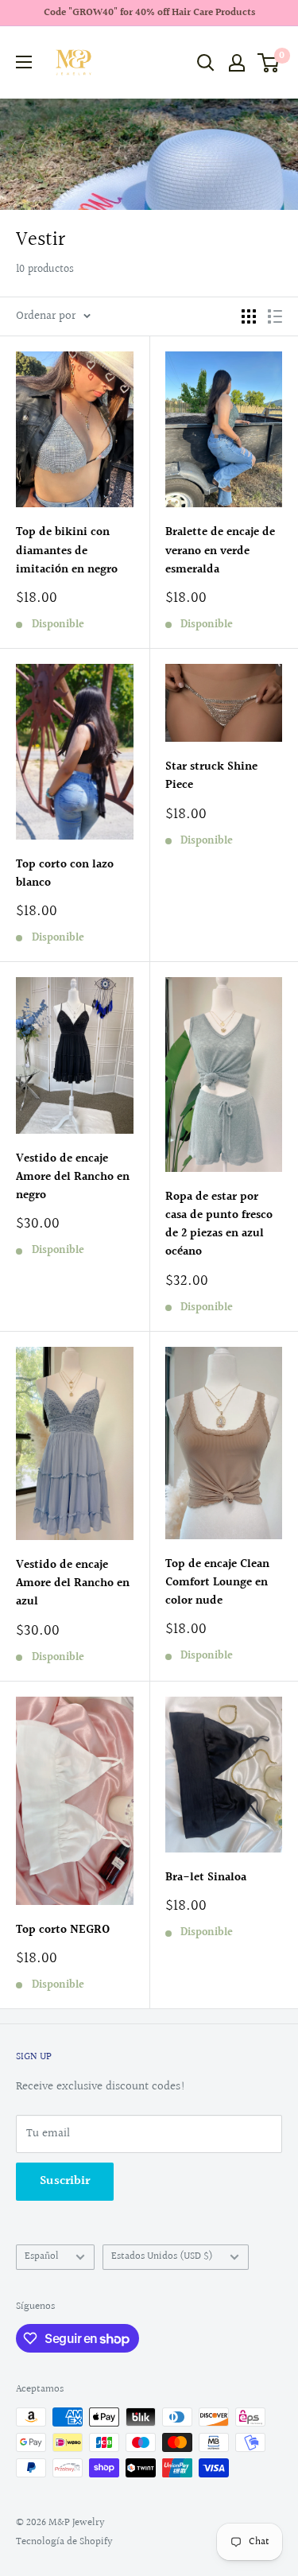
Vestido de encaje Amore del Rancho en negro (73, 1177)
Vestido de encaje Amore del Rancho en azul (73, 1584)
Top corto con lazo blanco (65, 874)
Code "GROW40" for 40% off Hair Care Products (149, 13)
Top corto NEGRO (63, 1930)
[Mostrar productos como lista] (275, 316)
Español (42, 2256)
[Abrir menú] (24, 62)
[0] (269, 63)
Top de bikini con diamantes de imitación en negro (67, 551)
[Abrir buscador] (206, 63)
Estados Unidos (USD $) (162, 2256)
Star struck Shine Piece (211, 776)
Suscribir (65, 2181)
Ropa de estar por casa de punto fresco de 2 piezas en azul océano (219, 1225)
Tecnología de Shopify (64, 2542)
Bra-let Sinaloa (206, 1878)
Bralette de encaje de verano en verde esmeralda (220, 551)
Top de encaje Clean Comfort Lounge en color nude (217, 1583)
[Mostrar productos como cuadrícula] (249, 316)
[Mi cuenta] (237, 63)
